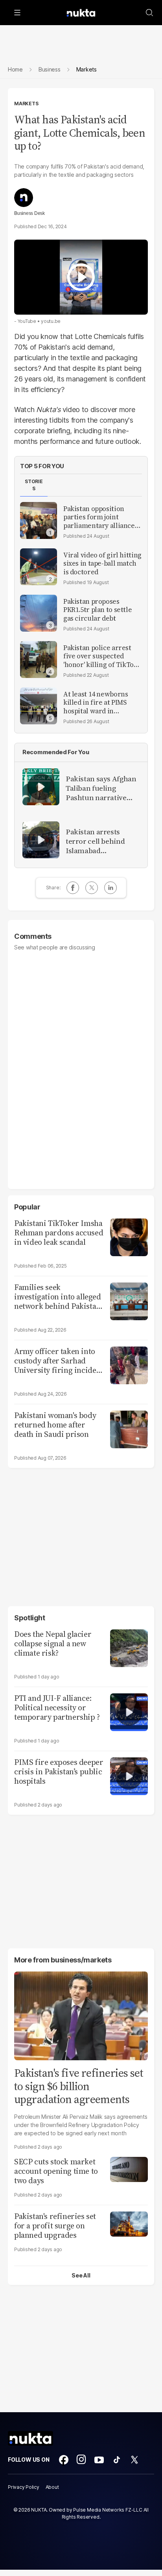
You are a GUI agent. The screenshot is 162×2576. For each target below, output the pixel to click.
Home (15, 69)
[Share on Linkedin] (110, 888)
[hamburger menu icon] (17, 13)
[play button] (81, 277)
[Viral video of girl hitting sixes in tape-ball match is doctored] (39, 567)
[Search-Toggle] (149, 13)
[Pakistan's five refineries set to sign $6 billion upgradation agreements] (81, 2015)
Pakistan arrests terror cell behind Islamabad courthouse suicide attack (98, 841)
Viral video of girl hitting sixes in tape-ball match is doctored (102, 564)
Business (50, 69)
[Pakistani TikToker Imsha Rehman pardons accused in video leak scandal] (129, 1236)
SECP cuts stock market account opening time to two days (56, 2171)
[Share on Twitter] (92, 888)
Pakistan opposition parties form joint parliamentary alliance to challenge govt (99, 517)
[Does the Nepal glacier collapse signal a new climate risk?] (129, 1647)
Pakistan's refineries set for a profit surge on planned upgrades (55, 2226)
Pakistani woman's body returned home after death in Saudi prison (55, 1425)
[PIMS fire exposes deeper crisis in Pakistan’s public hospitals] (129, 1775)
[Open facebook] (64, 2460)
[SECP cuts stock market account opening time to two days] (129, 2168)
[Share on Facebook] (73, 888)
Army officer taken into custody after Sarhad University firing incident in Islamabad (59, 1361)
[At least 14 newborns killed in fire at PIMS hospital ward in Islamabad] (39, 706)
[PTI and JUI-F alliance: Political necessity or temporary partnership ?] (129, 1711)
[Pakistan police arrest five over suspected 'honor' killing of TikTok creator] (39, 660)
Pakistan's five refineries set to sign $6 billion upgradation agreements (79, 2086)
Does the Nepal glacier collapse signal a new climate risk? (53, 1643)
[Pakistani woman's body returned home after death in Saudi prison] (129, 1428)
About (52, 2487)
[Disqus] (81, 1066)
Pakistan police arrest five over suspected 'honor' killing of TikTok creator (100, 656)
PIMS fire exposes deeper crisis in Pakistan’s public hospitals (59, 1772)
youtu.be (51, 321)
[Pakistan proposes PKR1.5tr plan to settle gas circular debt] (39, 613)
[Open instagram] (81, 2460)
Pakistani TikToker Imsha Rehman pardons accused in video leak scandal (59, 1233)
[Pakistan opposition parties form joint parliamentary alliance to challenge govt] (39, 520)
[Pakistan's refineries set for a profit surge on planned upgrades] (129, 2223)
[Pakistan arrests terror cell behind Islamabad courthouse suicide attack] (41, 840)
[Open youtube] (99, 2460)
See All (81, 2275)
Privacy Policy (24, 2487)
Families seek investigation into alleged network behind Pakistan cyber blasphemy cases (58, 1297)
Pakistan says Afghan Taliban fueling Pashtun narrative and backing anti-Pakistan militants (101, 788)
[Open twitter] (134, 2460)
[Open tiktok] (117, 2460)
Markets (26, 104)
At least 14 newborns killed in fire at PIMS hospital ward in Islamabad (96, 703)
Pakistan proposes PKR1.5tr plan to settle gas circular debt (98, 610)
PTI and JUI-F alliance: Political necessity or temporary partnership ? (57, 1708)
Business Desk (29, 213)
